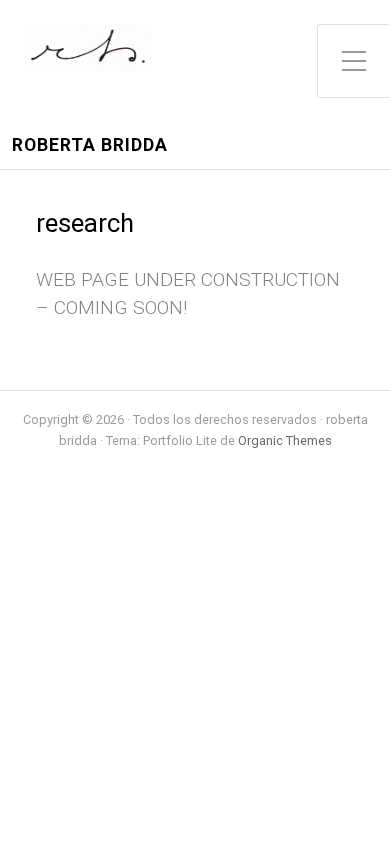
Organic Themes (285, 440)
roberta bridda (90, 145)
